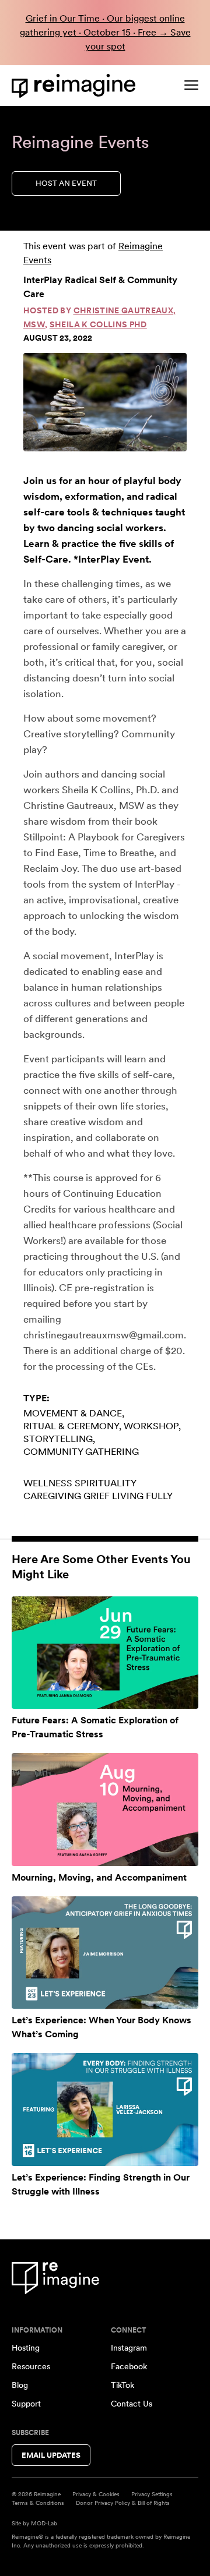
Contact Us (132, 2404)
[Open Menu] (191, 85)
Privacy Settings (152, 2494)
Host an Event (66, 183)
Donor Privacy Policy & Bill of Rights (123, 2503)
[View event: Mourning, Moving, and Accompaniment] (105, 1809)
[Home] (76, 86)
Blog (20, 2385)
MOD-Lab (44, 2523)
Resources (31, 2366)
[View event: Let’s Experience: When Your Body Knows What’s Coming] (105, 1953)
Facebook (129, 2366)
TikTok (123, 2385)
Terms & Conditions (38, 2503)
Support (26, 2404)
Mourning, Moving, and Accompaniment (99, 1877)
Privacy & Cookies (96, 2494)
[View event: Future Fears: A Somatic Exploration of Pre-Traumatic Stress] (105, 1653)
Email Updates (51, 2455)
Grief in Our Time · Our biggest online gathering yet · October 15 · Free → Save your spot (105, 32)
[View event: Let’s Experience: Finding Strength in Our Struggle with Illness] (105, 2109)
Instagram (129, 2348)
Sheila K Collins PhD (98, 324)
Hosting (26, 2348)
